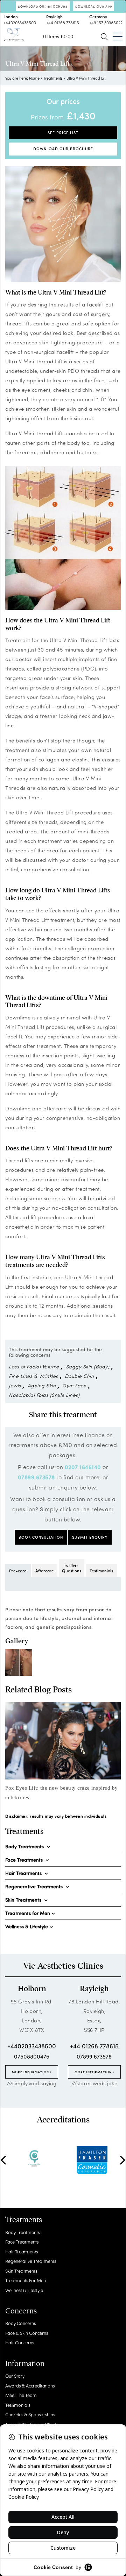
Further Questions (72, 1568)
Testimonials (101, 1571)
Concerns (21, 2311)
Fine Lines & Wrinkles (33, 1376)
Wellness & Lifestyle (24, 2290)
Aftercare (45, 1571)
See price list (63, 133)
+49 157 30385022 (106, 22)
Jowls (15, 1385)
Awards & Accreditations (30, 2386)
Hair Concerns (20, 2342)
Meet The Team (21, 2395)
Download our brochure (43, 6)
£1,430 (81, 115)
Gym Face (74, 1385)
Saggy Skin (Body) (88, 1366)
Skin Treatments (21, 2271)
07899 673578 (36, 1477)
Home (34, 78)
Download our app (94, 6)
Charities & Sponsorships (30, 2414)
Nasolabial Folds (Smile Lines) (44, 1395)
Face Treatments (22, 2242)
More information (31, 2072)
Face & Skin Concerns (27, 2333)
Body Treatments (22, 2232)
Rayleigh (94, 1989)
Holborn (32, 1989)
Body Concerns (20, 2323)
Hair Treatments (22, 2251)
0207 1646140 (83, 1467)
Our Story (15, 2376)
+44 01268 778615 (63, 22)
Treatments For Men (26, 2280)
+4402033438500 (20, 22)
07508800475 (32, 2056)
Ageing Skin (42, 1385)
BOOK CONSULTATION (41, 1537)
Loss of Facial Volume (34, 1366)
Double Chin (79, 1376)
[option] (63, 1752)
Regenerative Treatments (31, 2261)
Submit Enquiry (90, 1537)
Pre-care (18, 1571)
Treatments (53, 78)
